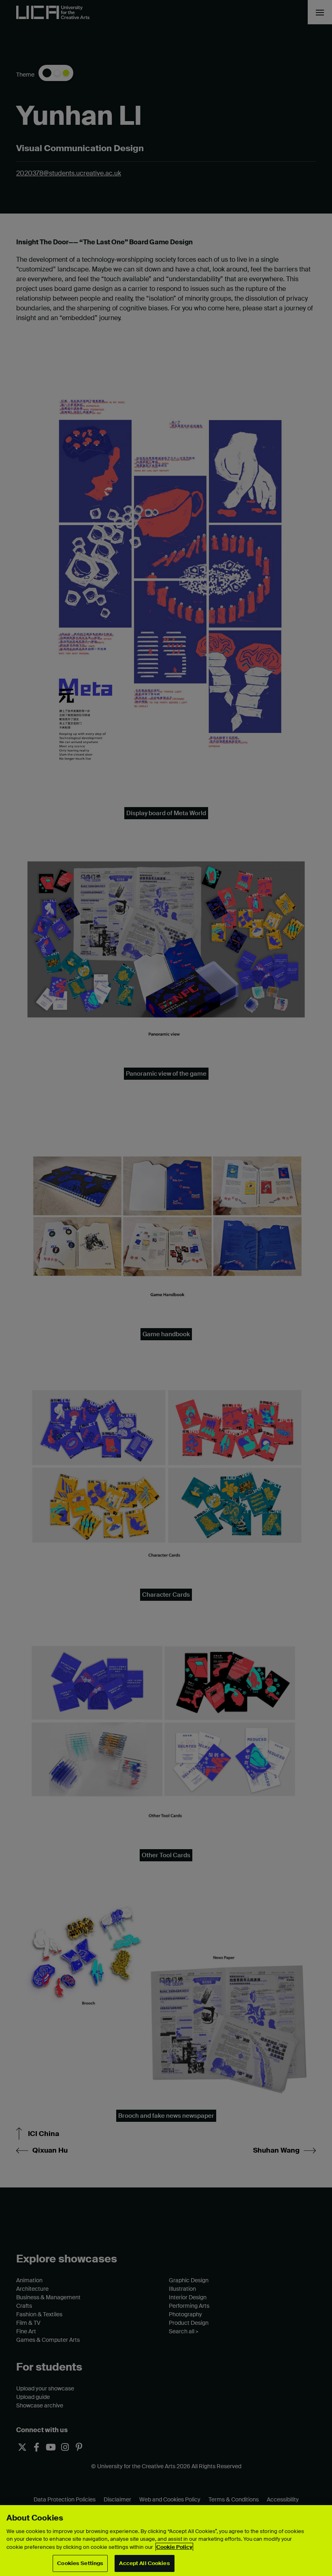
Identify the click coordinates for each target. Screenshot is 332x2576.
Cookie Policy (174, 2547)
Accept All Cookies (144, 2563)
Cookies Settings (80, 2563)
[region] (166, 2541)
